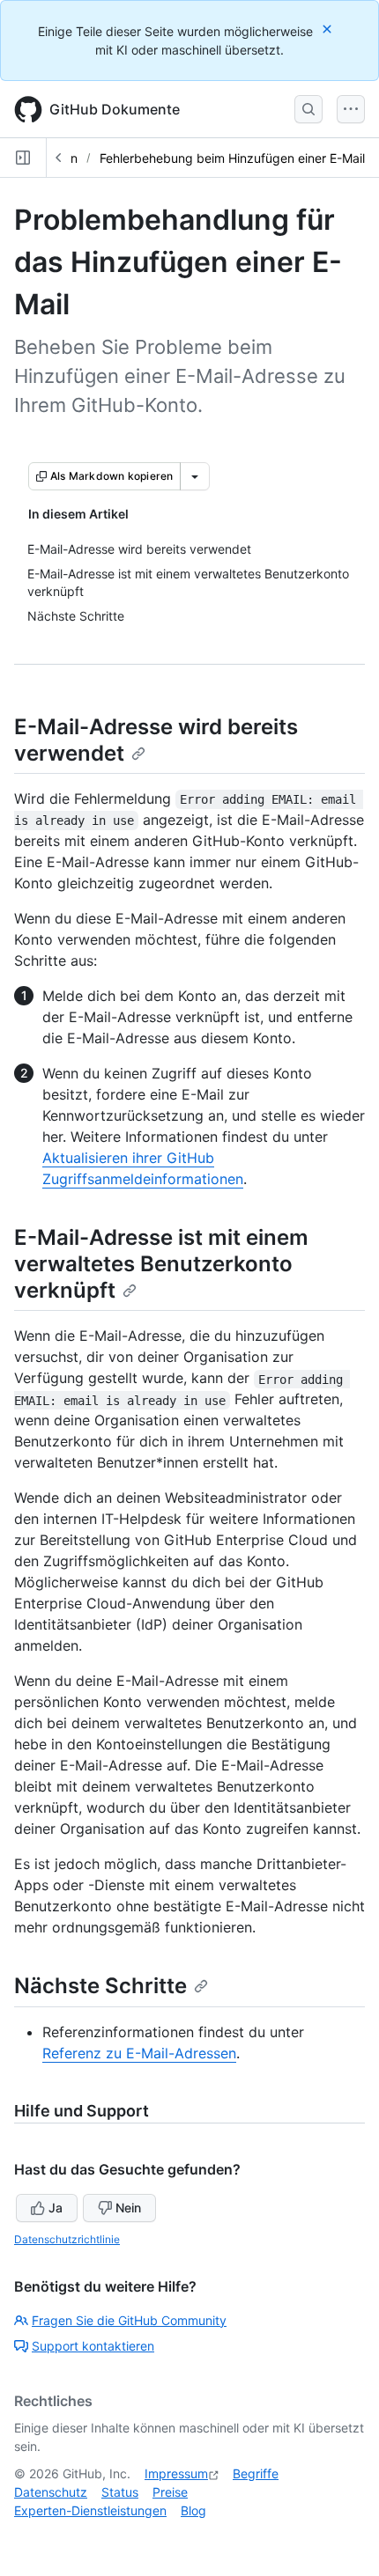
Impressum (176, 2473)
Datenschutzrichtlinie (67, 2239)
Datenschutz (51, 2492)
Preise (170, 2492)
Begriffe (256, 2473)
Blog (193, 2510)
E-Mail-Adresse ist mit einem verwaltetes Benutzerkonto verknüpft (161, 1264)
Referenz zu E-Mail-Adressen (139, 2053)
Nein (128, 2208)
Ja (56, 2208)
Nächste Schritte (100, 1986)
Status (120, 2492)
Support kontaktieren (93, 2346)
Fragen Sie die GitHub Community (129, 2320)
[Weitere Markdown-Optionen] (195, 476)
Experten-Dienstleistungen (90, 2510)
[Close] (329, 29)
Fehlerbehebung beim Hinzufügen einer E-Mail (232, 158)
